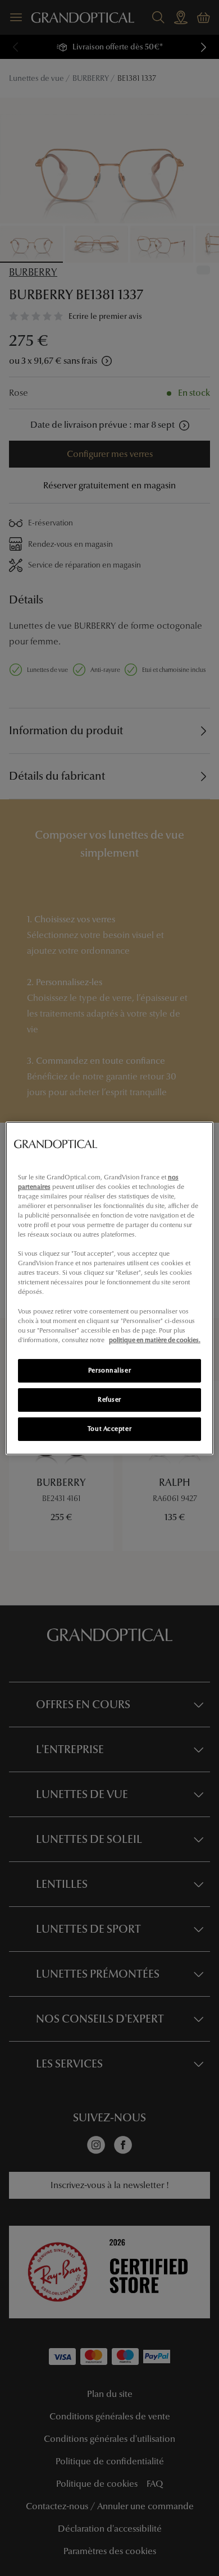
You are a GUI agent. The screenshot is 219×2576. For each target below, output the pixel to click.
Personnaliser (109, 1370)
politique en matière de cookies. (155, 1340)
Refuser (109, 1399)
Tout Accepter (109, 1429)
